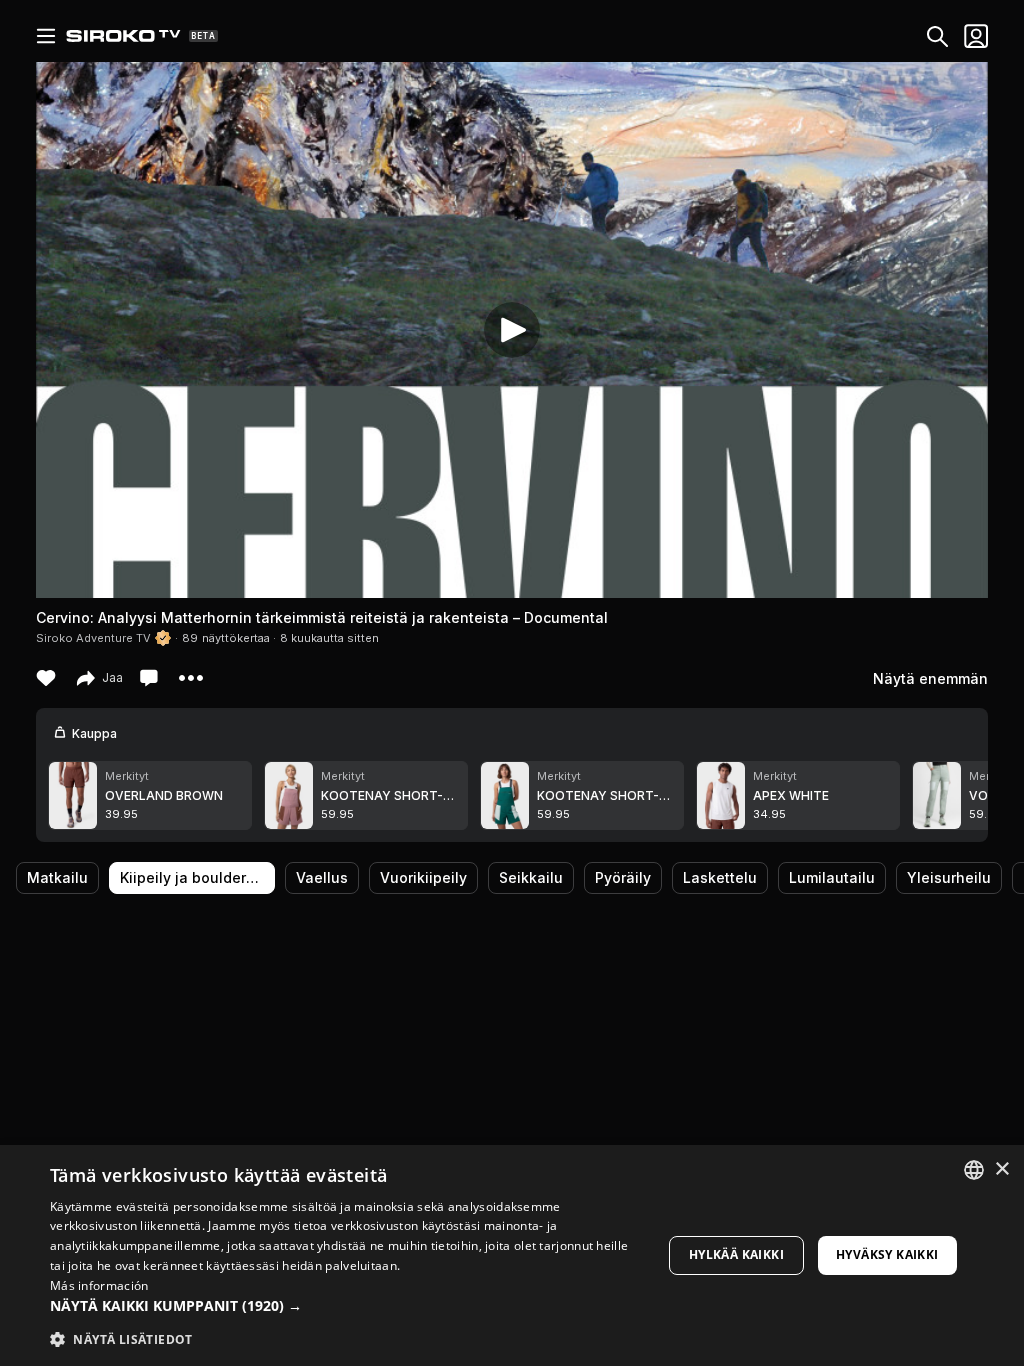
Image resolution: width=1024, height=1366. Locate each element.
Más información (99, 1285)
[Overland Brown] (73, 795)
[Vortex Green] (937, 795)
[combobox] (974, 1170)
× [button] (1001, 1169)
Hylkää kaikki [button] (736, 1254)
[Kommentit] (151, 678)
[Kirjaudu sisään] (972, 36)
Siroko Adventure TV (93, 638)
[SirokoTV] (123, 36)
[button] (347, 1306)
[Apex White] (721, 795)
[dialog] (512, 1255)
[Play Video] (512, 330)
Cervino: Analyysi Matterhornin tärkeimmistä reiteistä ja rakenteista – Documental (322, 618)
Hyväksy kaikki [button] (887, 1254)
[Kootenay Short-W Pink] (289, 795)
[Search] (933, 36)
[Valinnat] (46, 36)
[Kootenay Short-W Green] (505, 795)
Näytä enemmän (930, 678)
